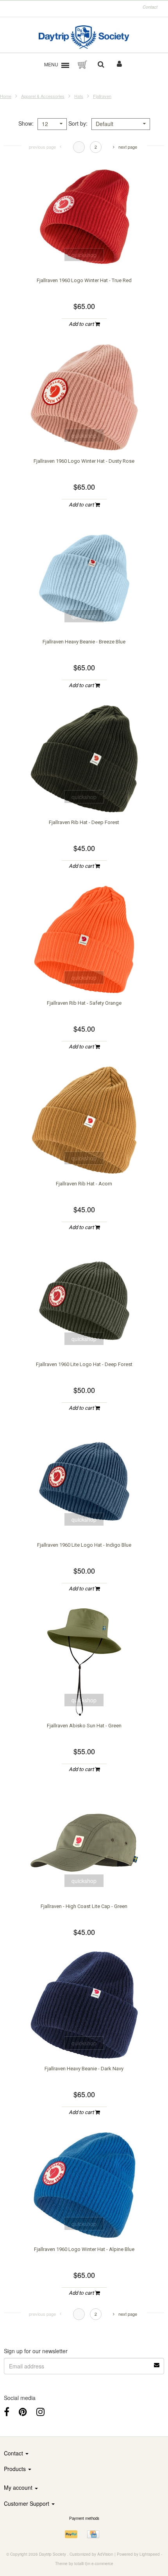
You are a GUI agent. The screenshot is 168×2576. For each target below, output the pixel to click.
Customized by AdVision (91, 2554)
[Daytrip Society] (84, 37)
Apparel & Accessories (43, 96)
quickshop (84, 255)
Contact (150, 7)
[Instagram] (40, 2411)
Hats (79, 96)
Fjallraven (102, 96)
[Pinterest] (23, 2411)
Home (6, 96)
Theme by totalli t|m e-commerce (84, 2564)
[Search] (101, 65)
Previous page (42, 147)
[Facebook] (7, 2411)
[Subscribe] (157, 2362)
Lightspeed (150, 2554)
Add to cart (82, 324)
